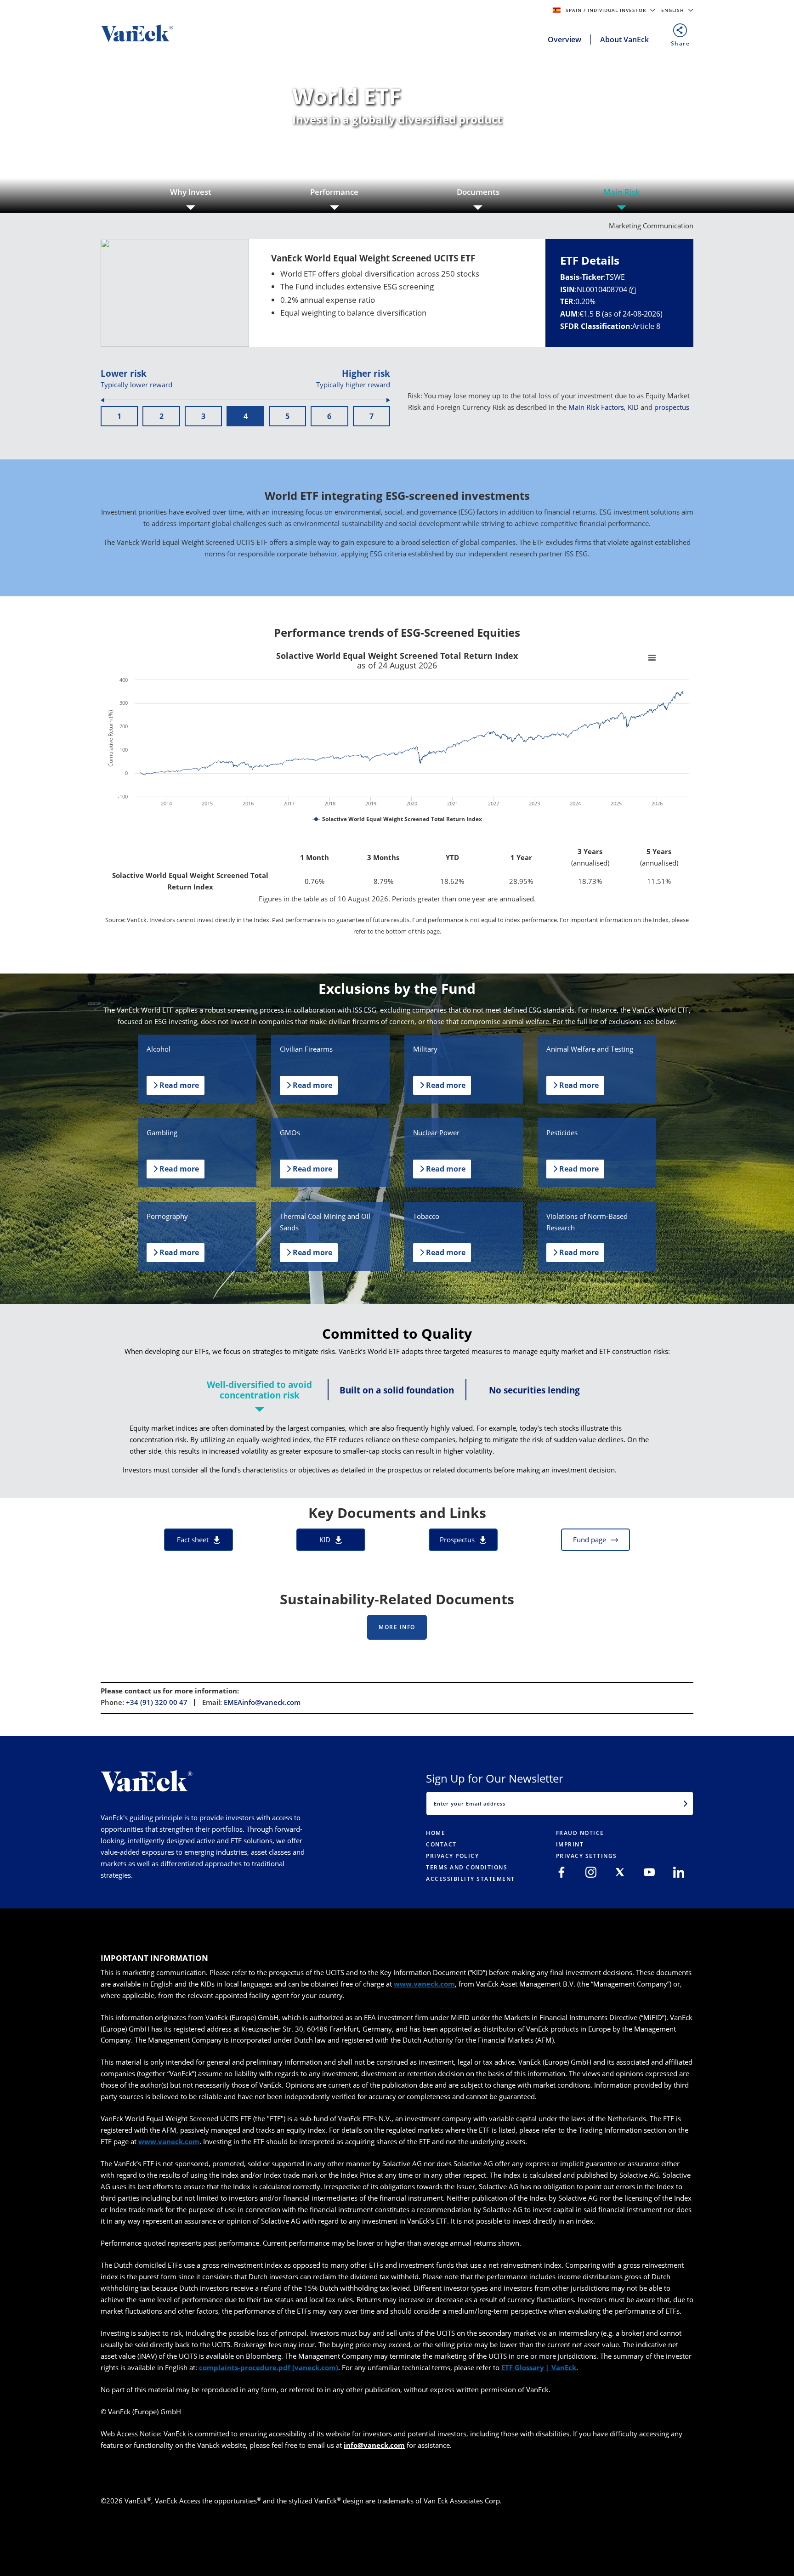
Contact (441, 1844)
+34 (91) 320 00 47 (157, 1702)
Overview (564, 40)
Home (436, 1833)
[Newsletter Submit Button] (686, 1803)
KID (633, 407)
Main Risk (622, 192)
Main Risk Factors (596, 407)
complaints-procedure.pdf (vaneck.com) (269, 2367)
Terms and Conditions (467, 1867)
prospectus (672, 407)
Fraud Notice (580, 1833)
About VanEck (624, 40)
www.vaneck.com (424, 1984)
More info (397, 1627)
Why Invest (191, 192)
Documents (478, 192)
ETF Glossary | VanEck (539, 2367)
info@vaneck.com (374, 2445)
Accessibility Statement (471, 1879)
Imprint (570, 1844)
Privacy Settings (587, 1856)
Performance (334, 192)
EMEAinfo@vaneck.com (262, 1702)
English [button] (674, 10)
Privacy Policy (452, 1856)
